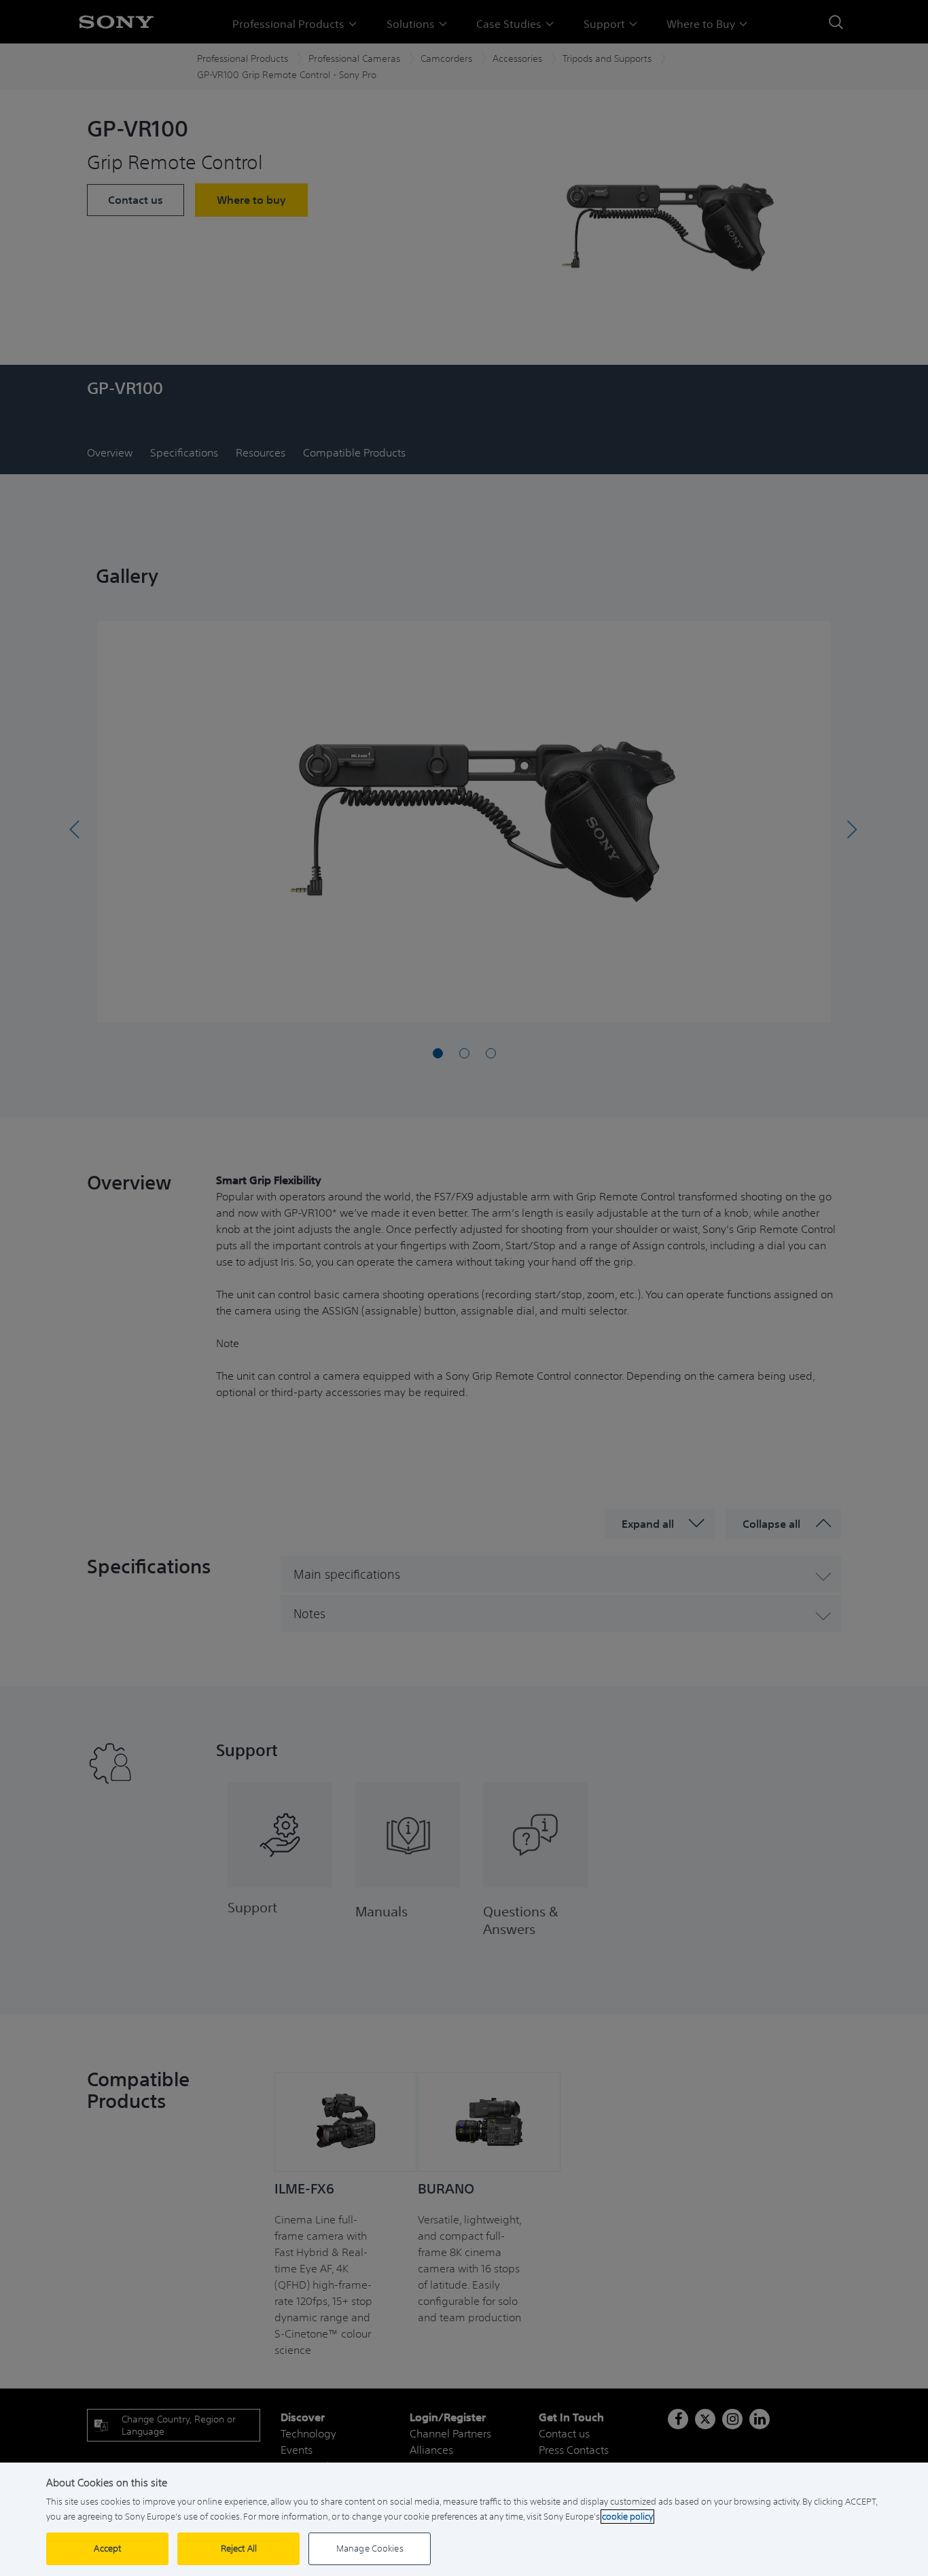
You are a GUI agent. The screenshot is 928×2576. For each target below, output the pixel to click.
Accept (107, 2548)
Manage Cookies (370, 2548)
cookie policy (627, 2517)
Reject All (239, 2548)
